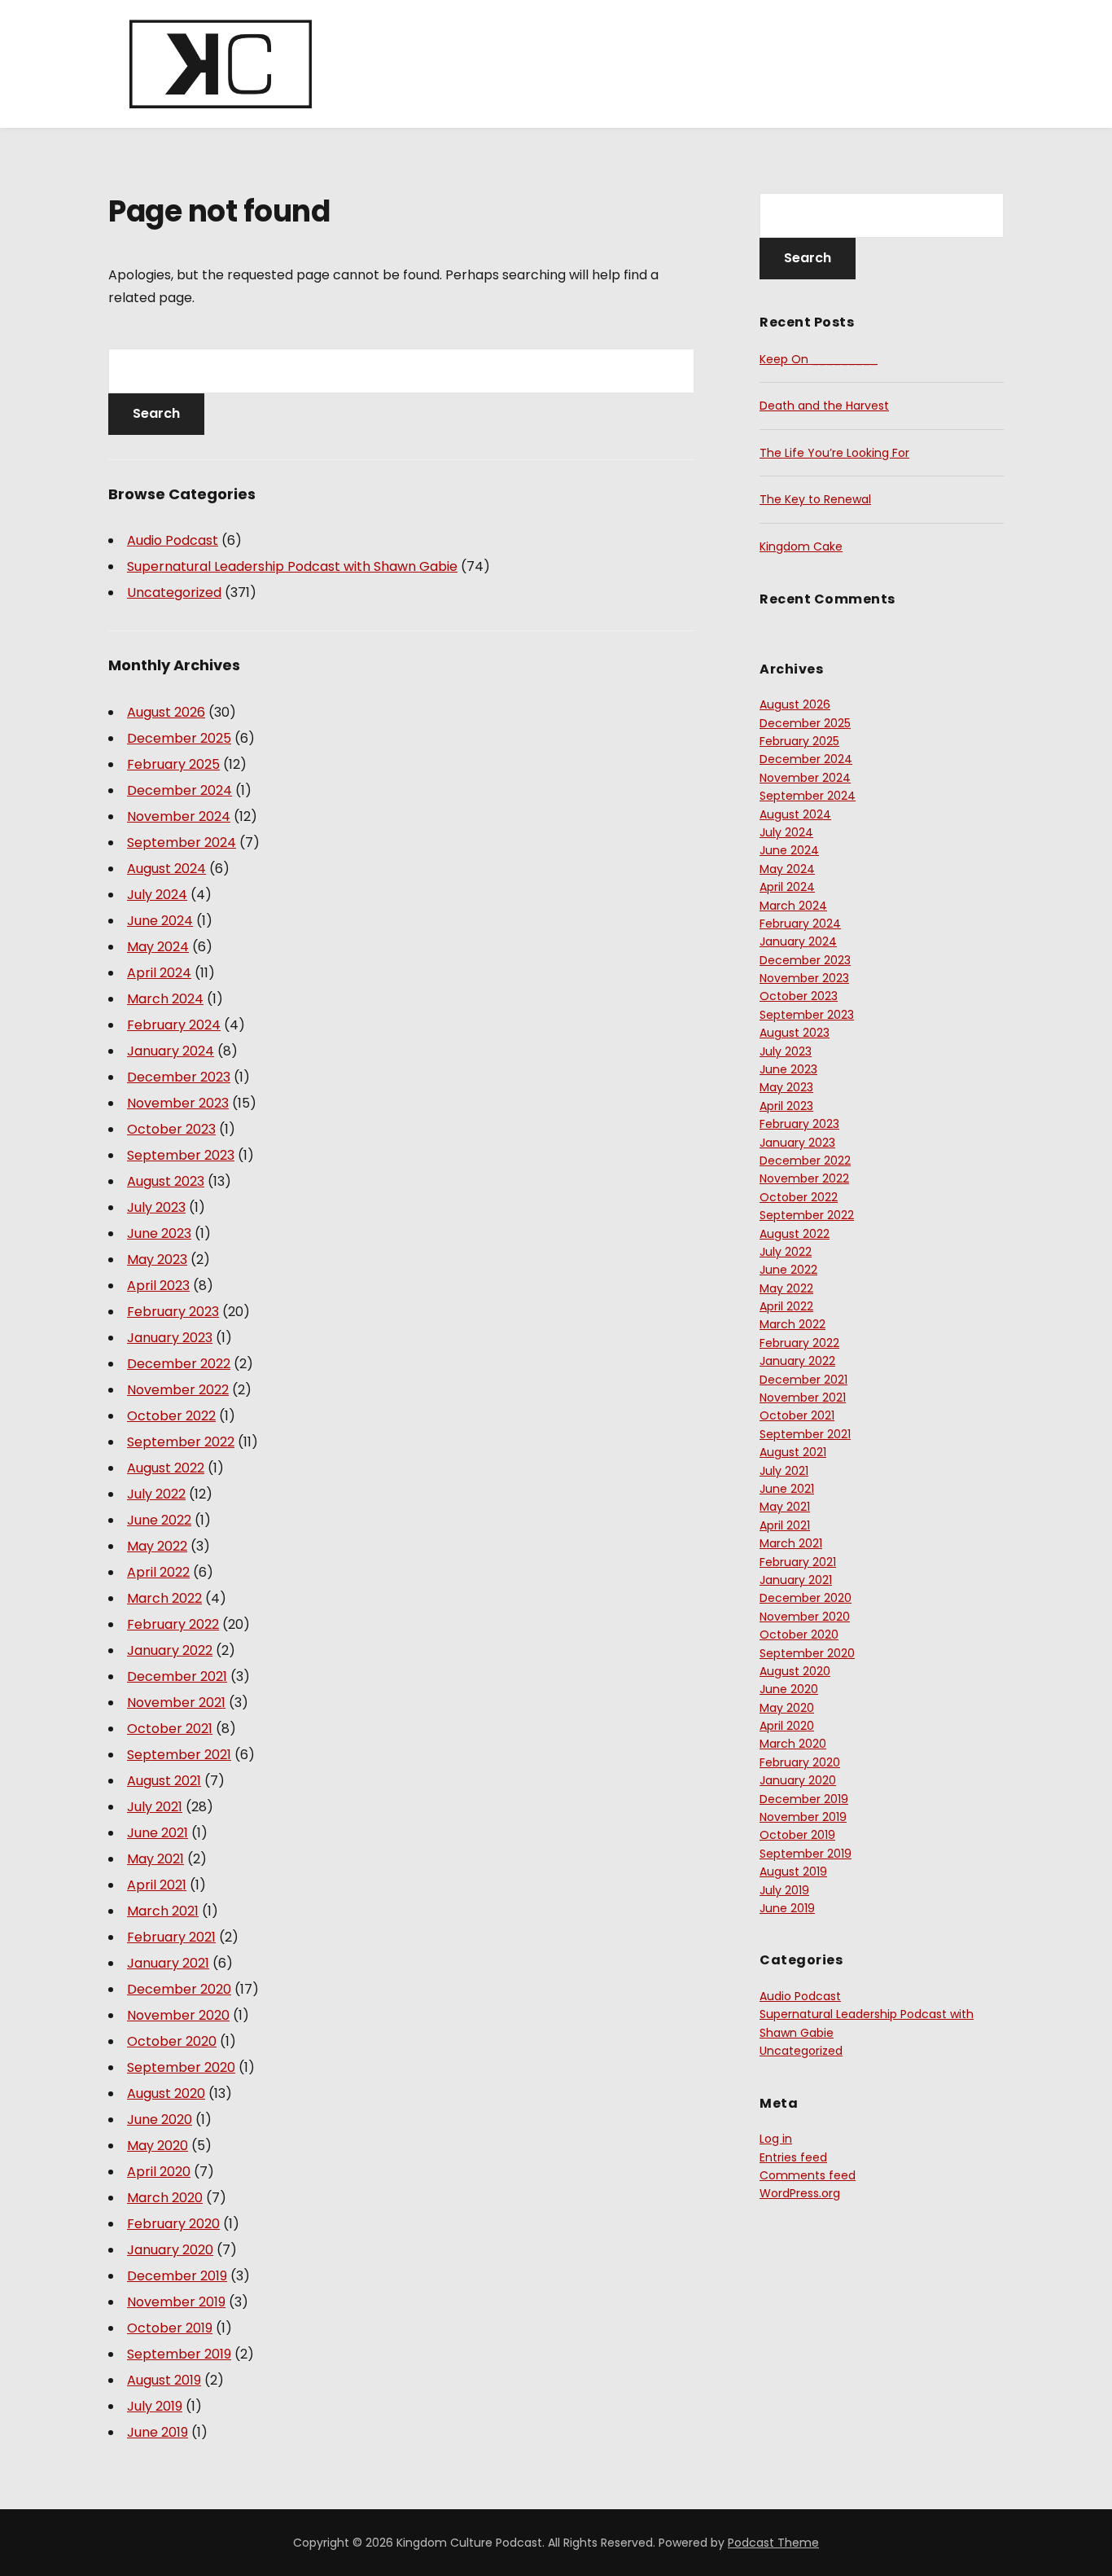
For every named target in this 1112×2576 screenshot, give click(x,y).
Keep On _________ (819, 359)
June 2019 (158, 2432)
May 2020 (158, 2146)
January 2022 (170, 1650)
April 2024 (159, 973)
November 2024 (179, 816)
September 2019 (179, 2354)
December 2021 (177, 1676)
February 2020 (173, 2224)
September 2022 (181, 1442)
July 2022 (156, 1494)
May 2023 (157, 1259)
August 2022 (166, 1468)
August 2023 (166, 1181)
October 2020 (172, 2041)
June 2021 (158, 1833)
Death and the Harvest (824, 406)
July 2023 (156, 1207)
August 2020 (166, 2093)
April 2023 (158, 1286)
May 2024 (158, 947)
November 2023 (178, 1103)
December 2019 (177, 2276)
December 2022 (179, 1364)
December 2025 (179, 738)
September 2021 (179, 1755)
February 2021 (171, 1937)
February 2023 (173, 1312)
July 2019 (155, 2406)
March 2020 (165, 2198)
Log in (776, 2139)
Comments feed (808, 2175)
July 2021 (155, 1807)
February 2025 (173, 764)
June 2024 (160, 921)
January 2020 (170, 2250)
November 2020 (178, 2015)
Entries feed (793, 2157)
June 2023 (159, 1233)
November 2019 (176, 2302)
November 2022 (178, 1390)
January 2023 (170, 1338)
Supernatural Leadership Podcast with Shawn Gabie (292, 566)
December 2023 (179, 1077)
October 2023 (171, 1129)
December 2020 (179, 1989)
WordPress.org (800, 2193)
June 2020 (160, 2120)
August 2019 (164, 2380)
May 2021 (155, 1859)
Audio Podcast (173, 540)
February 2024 (174, 1025)
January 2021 (168, 1963)
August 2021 (164, 1781)
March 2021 (163, 1911)
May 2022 (157, 1546)
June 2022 (159, 1520)
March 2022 (164, 1598)
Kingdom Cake (801, 546)
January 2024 (171, 1051)
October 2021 (170, 1729)
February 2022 (173, 1624)
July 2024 (157, 895)
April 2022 (158, 1572)
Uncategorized (174, 592)
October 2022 (171, 1416)
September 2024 (182, 843)
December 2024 (179, 790)
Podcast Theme (773, 2543)
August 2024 (166, 869)
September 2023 (181, 1155)
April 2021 (157, 1885)
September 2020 (181, 2067)
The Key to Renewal (815, 499)
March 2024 (165, 999)
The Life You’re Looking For (834, 453)
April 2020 (159, 2172)
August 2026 (166, 712)
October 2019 (170, 2328)
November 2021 (176, 1703)
